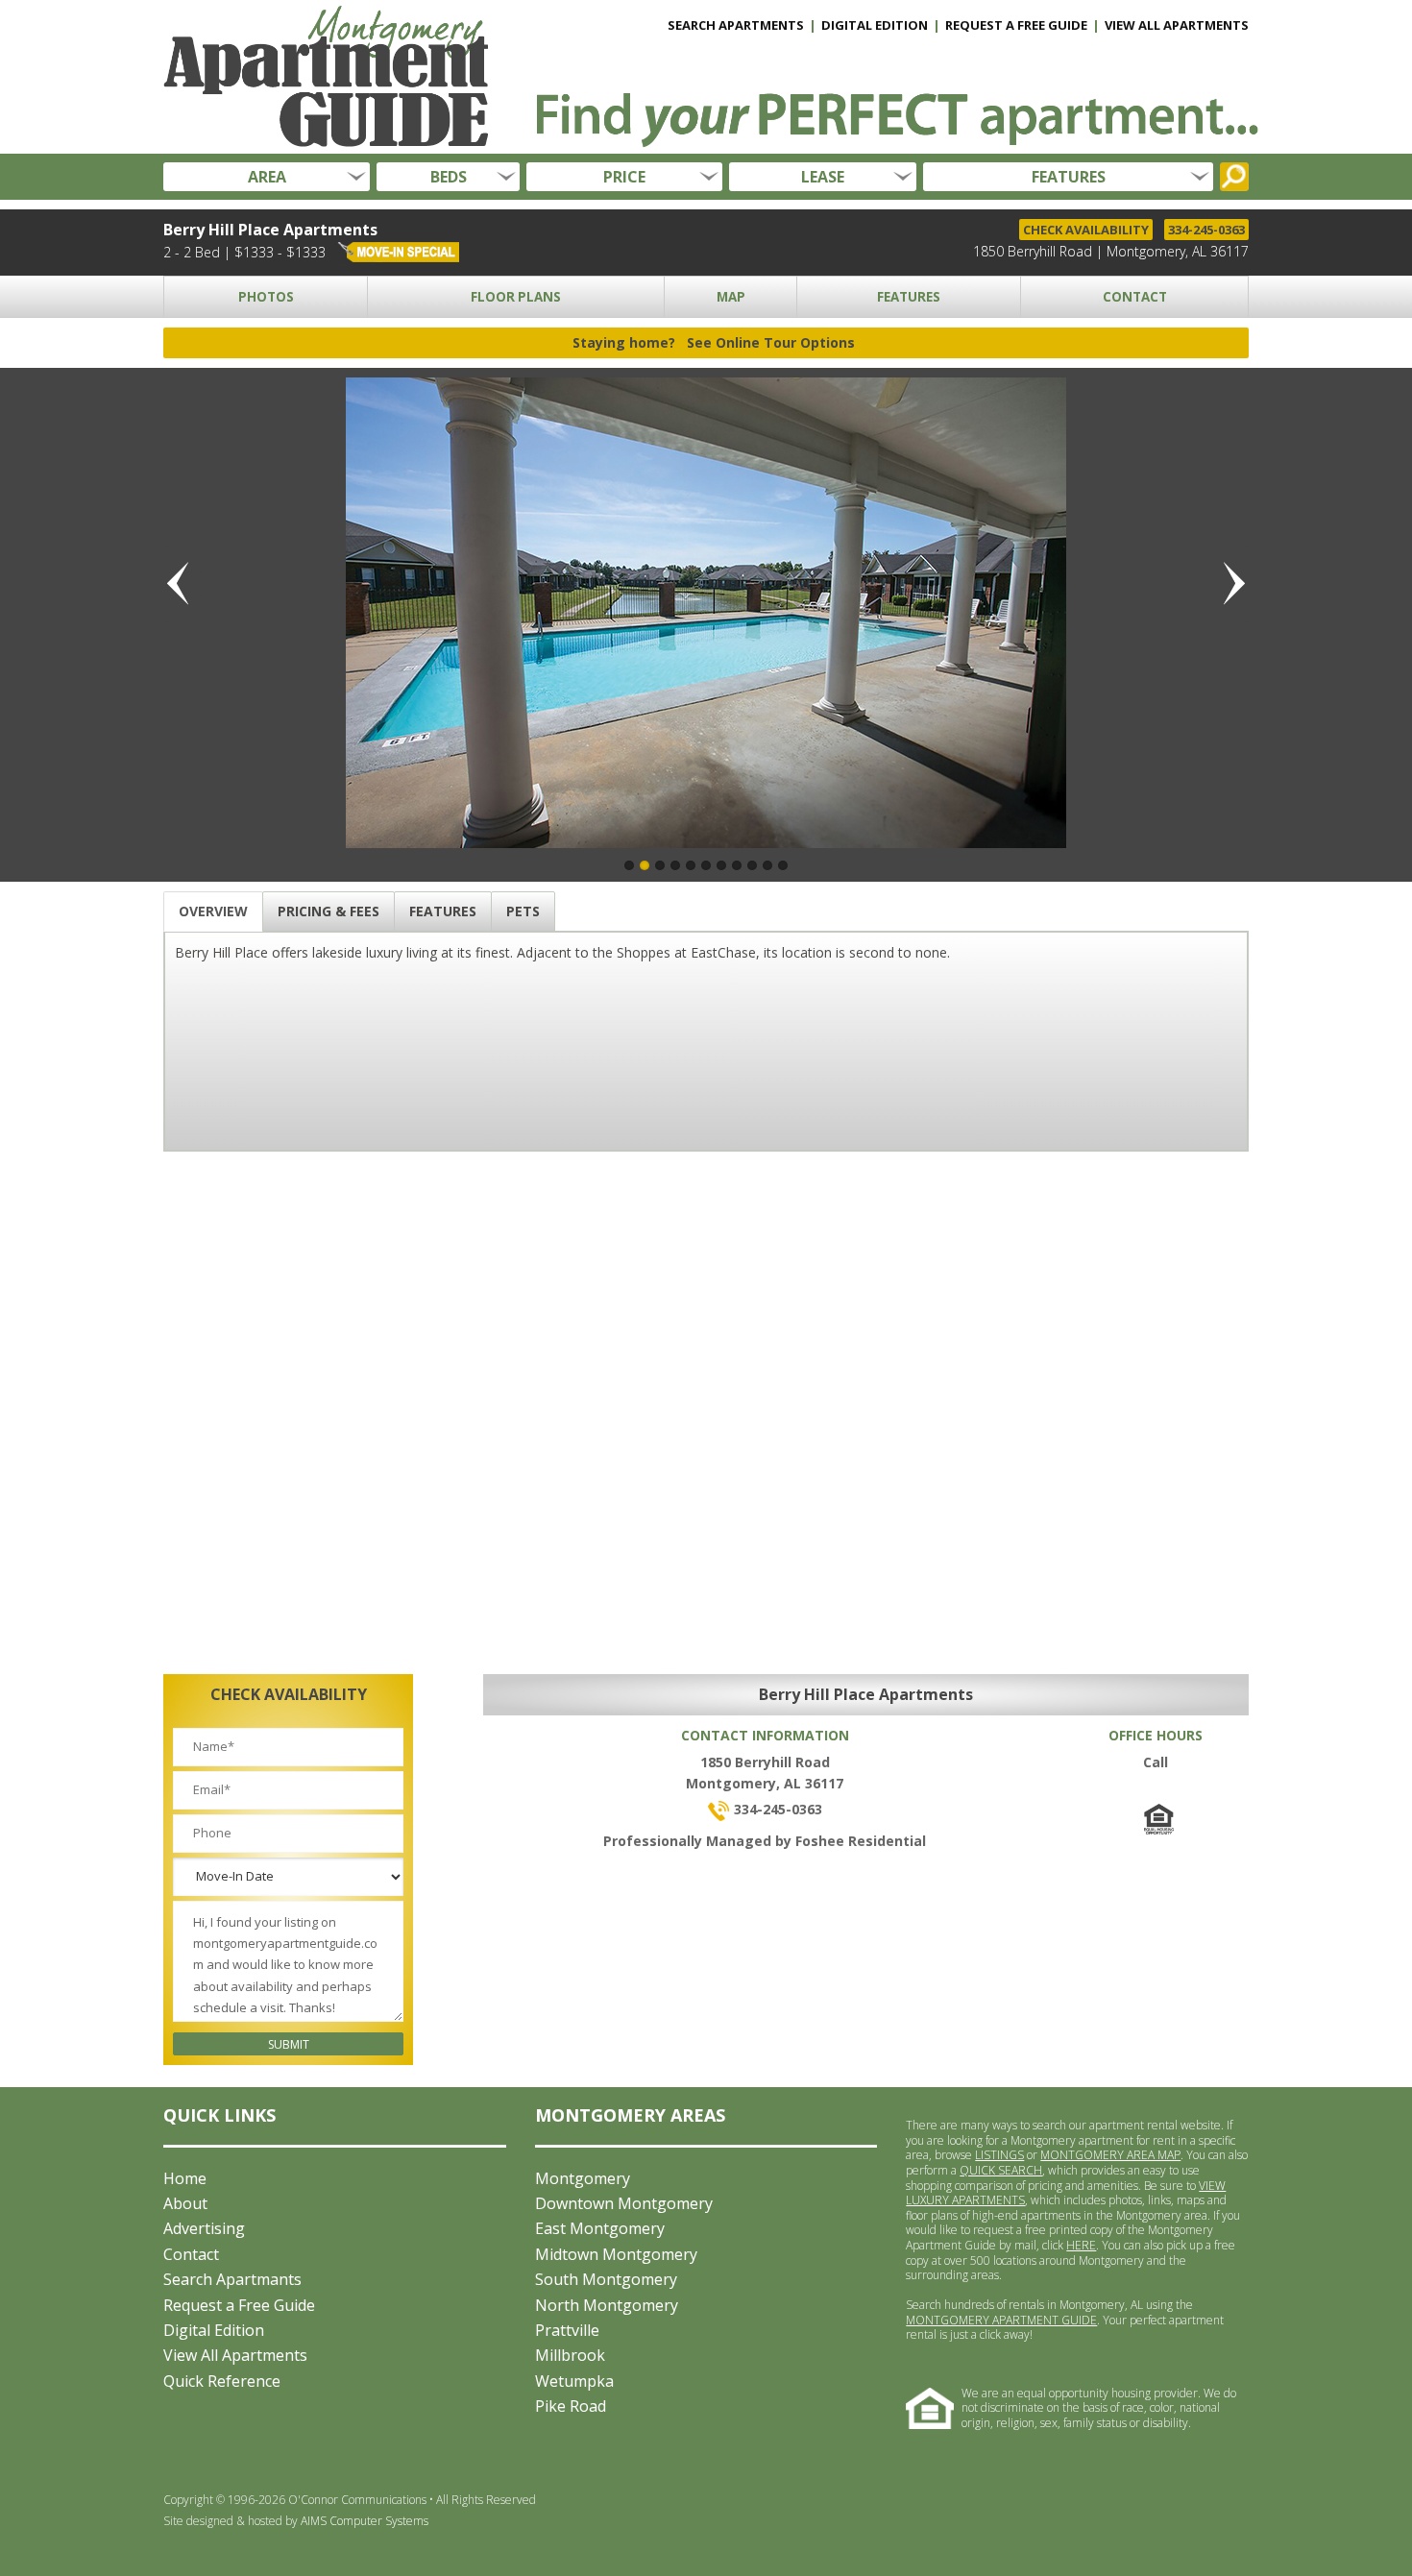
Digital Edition (214, 2330)
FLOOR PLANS (516, 297)
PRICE (624, 177)
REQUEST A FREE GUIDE (1016, 25)
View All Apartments (235, 2355)
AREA (267, 177)
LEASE (823, 177)
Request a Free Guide (239, 2305)
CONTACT (1135, 297)
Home (185, 2178)
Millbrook (570, 2355)
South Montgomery (606, 2279)
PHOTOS (266, 297)
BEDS (449, 177)
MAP (731, 297)
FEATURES (1069, 177)
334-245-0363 (1206, 230)
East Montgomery (600, 2228)
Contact (191, 2254)
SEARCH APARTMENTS (736, 25)
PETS (523, 911)
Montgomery (583, 2178)
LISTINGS (999, 2155)
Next (1229, 584)
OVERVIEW (213, 911)
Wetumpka (574, 2381)
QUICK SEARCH (1001, 2170)
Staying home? (714, 342)
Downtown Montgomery (624, 2203)
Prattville (567, 2330)
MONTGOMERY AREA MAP (1110, 2155)
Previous (183, 584)
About (185, 2203)
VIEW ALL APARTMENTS (1177, 25)
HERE (1081, 2245)
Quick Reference (222, 2381)
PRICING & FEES (329, 911)
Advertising (204, 2228)
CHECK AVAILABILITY (1086, 230)
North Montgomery (607, 2305)
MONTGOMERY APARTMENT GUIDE (1001, 2320)
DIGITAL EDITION (875, 25)
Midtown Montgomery (616, 2254)
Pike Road (571, 2406)
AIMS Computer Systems (365, 2521)
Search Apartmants (232, 2279)
